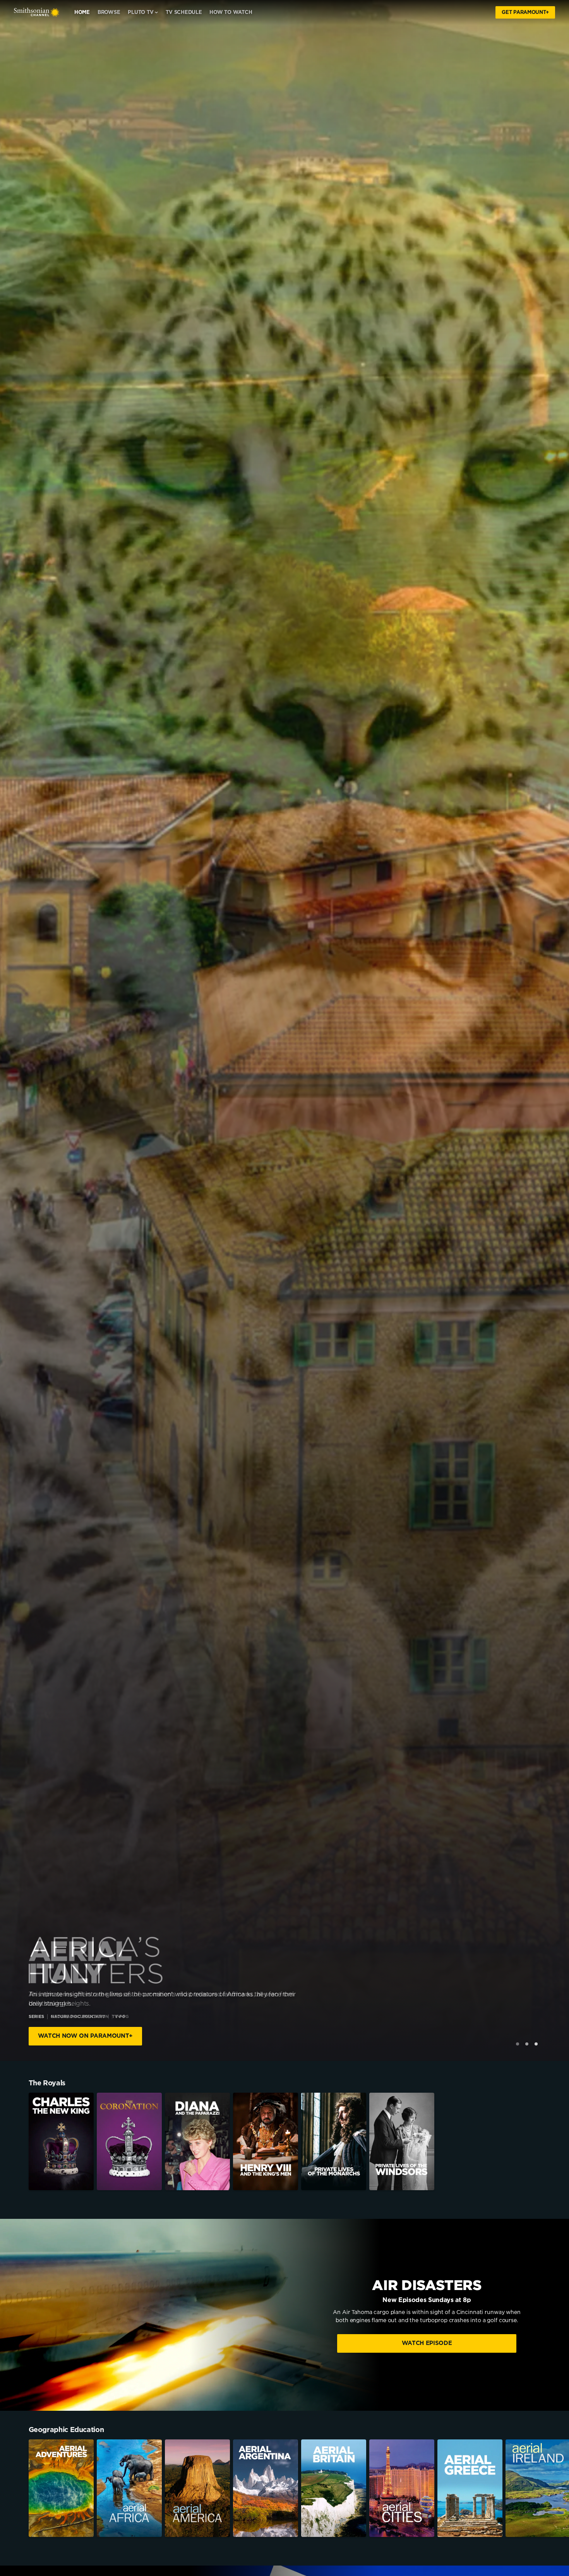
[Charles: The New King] (61, 2141)
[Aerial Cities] (402, 2488)
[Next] (557, 2488)
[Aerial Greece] (470, 2488)
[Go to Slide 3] (536, 2044)
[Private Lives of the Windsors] (402, 2141)
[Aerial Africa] (129, 2488)
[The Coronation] (129, 2141)
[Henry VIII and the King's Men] (266, 2141)
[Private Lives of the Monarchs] (334, 2141)
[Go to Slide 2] (527, 2044)
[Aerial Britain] (334, 2488)
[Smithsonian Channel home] (37, 12)
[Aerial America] (197, 2488)
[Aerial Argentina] (266, 2488)
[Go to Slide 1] (518, 2044)
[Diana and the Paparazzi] (197, 2141)
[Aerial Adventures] (61, 2488)
